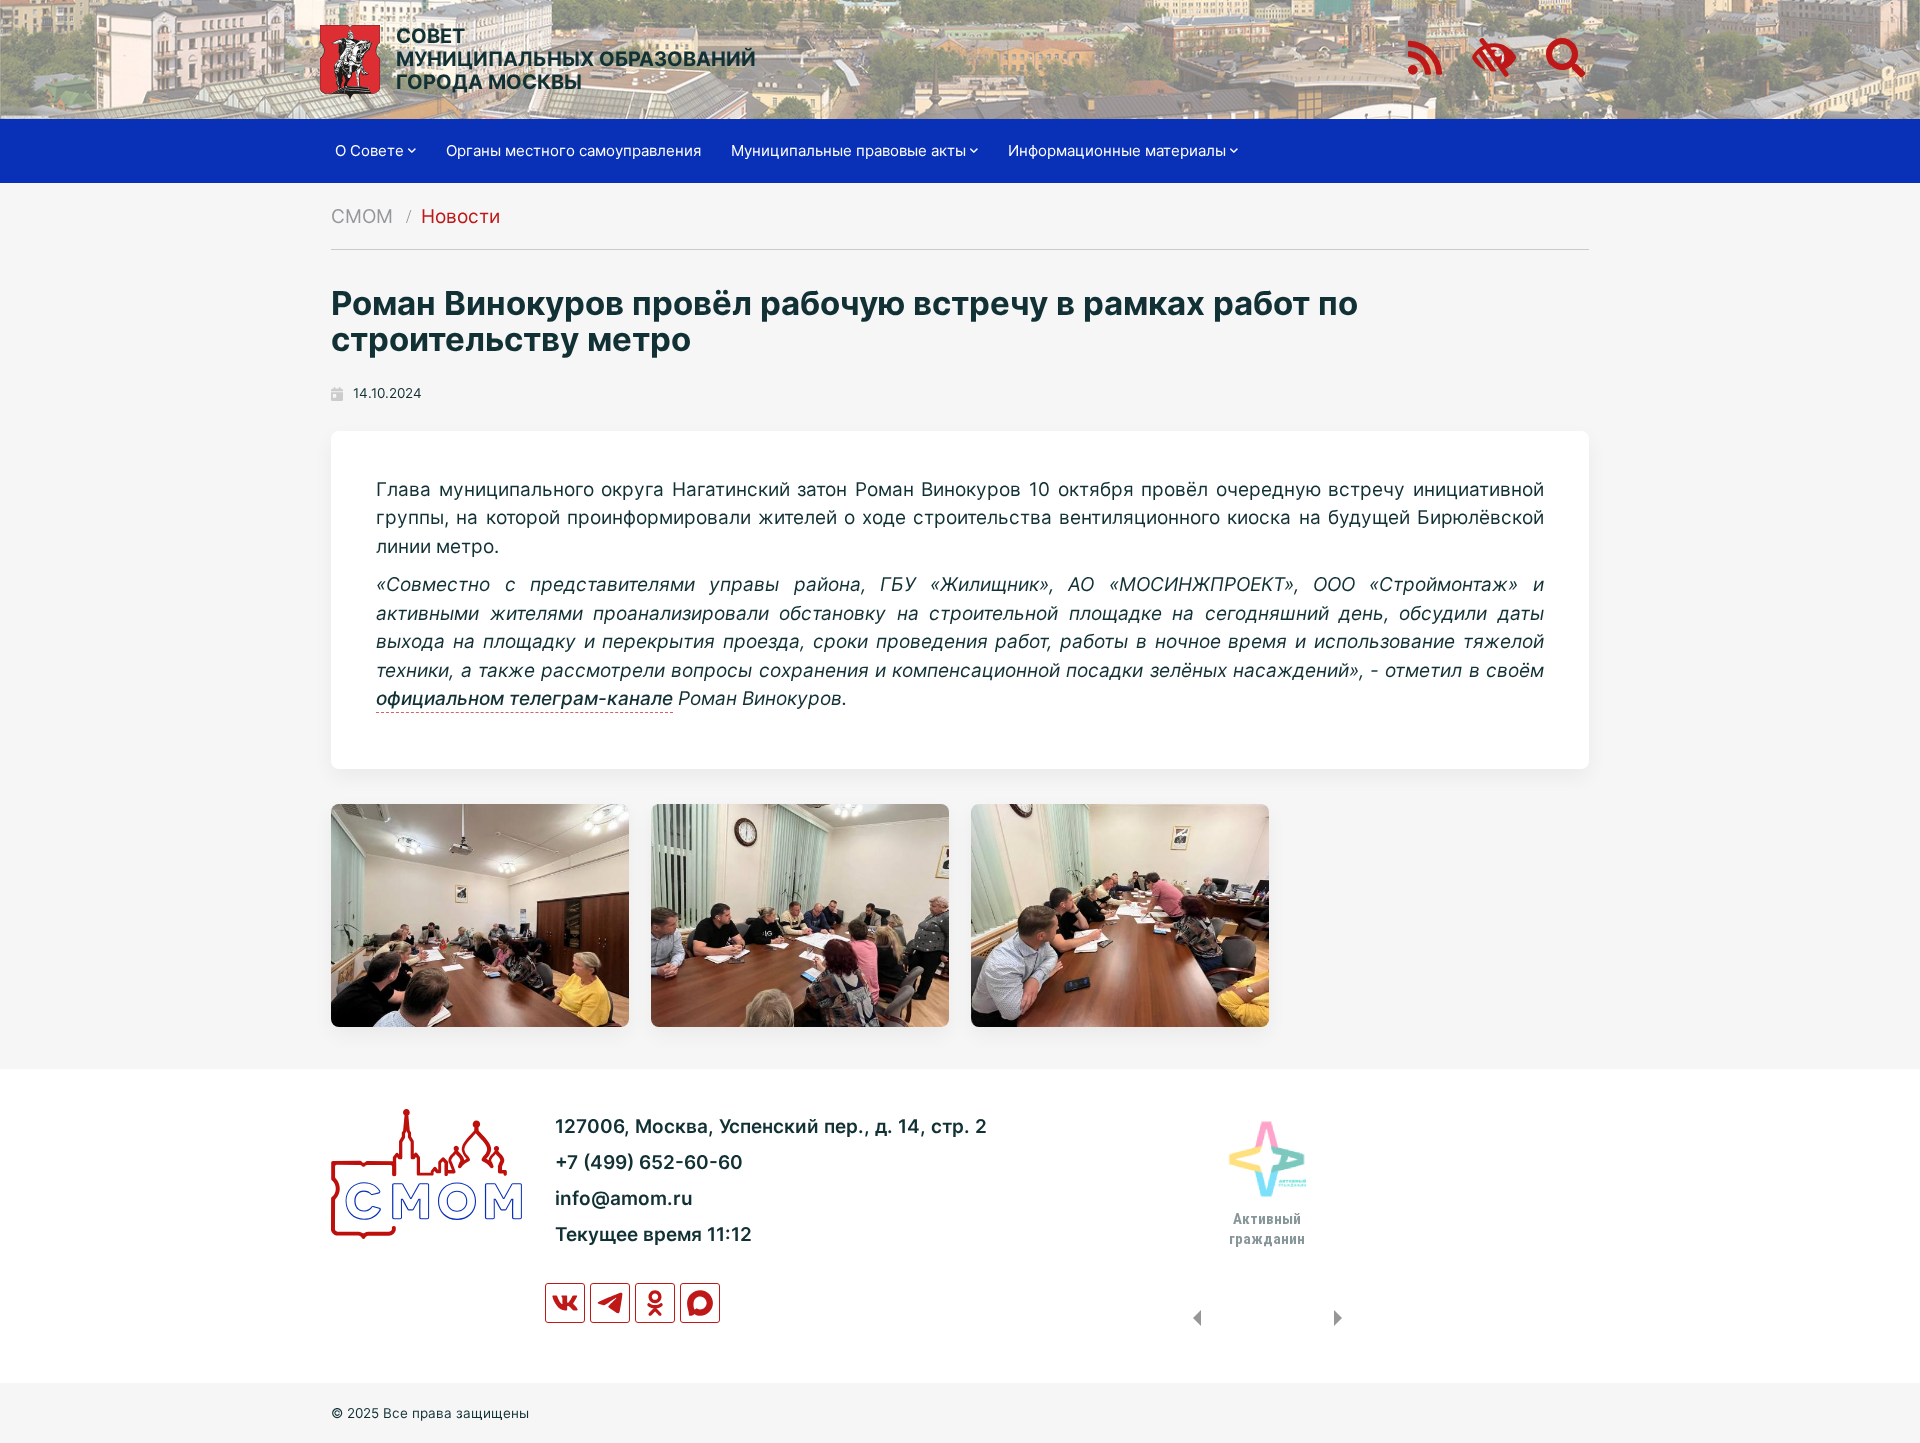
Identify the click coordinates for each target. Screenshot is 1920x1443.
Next (1342, 1318)
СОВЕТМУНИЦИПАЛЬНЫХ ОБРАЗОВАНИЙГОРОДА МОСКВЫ (576, 59)
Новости (460, 216)
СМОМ (362, 216)
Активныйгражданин (1267, 1229)
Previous (1193, 1318)
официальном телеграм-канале (524, 698)
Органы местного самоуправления (573, 150)
